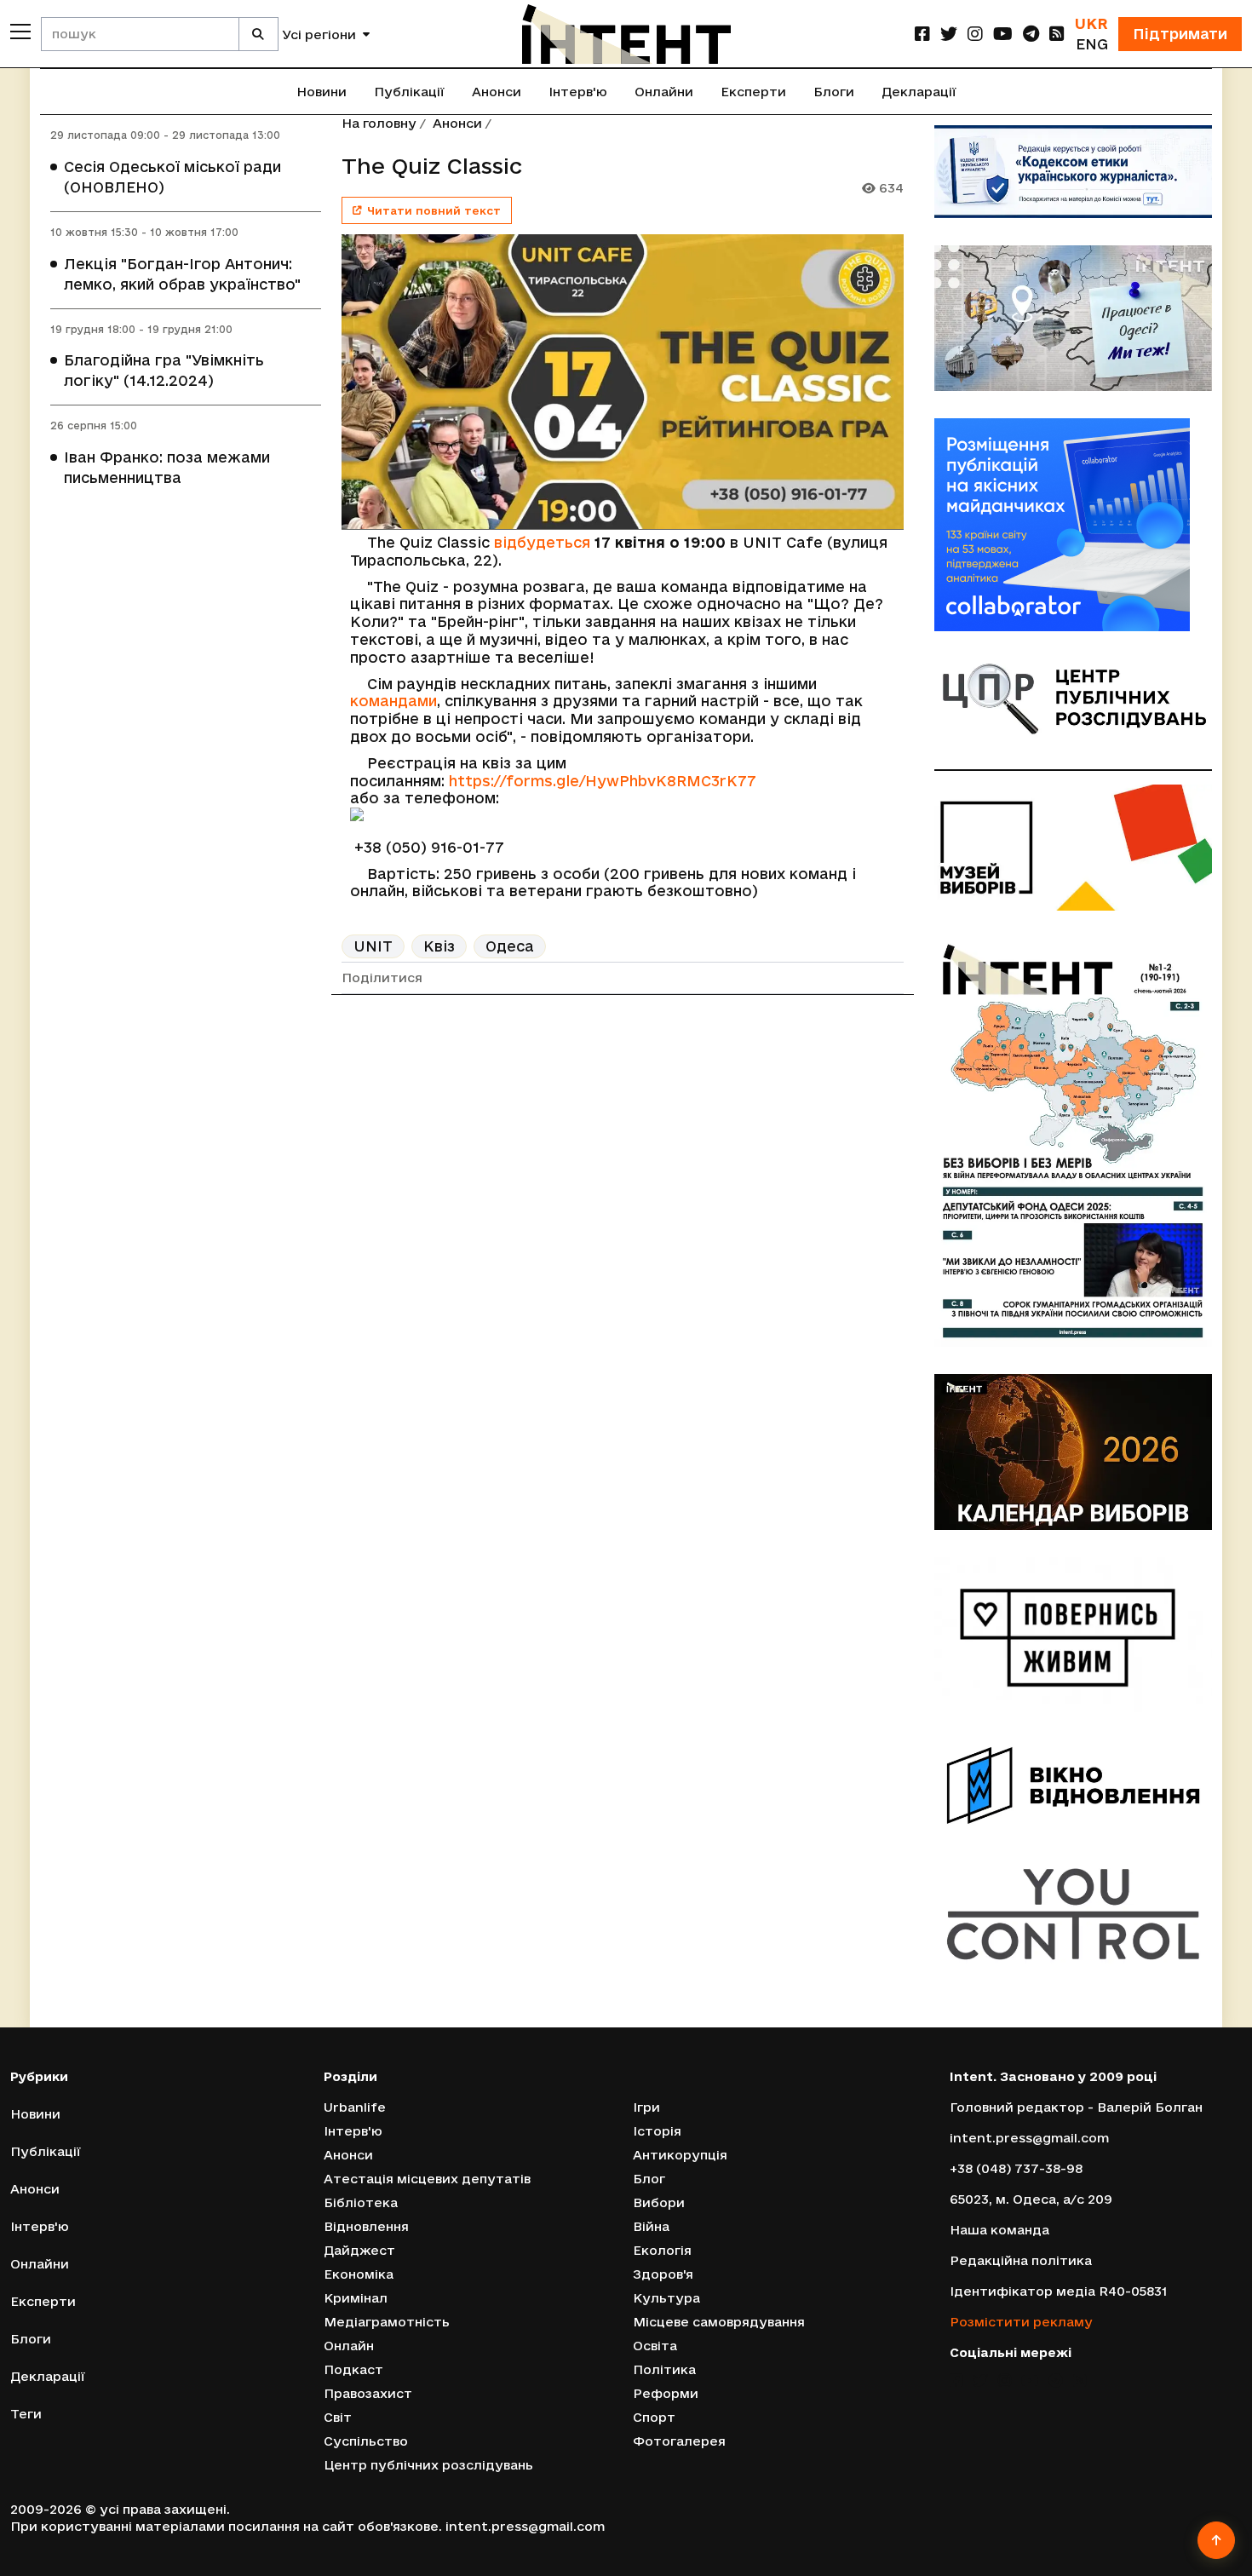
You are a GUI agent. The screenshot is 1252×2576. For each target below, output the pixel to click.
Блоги (834, 92)
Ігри (646, 2107)
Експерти (753, 92)
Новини (322, 92)
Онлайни (664, 92)
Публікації (409, 92)
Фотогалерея (679, 2441)
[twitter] (949, 34)
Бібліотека (361, 2202)
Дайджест (359, 2250)
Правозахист (368, 2393)
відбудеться (542, 542)
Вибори (659, 2202)
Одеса (510, 946)
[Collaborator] (1073, 525)
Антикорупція (680, 2155)
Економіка (359, 2274)
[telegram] (1031, 34)
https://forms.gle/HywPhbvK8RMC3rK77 (603, 781)
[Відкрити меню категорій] (20, 32)
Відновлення (366, 2226)
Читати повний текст (434, 210)
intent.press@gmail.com (1029, 2138)
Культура (666, 2298)
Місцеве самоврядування (719, 2322)
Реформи (666, 2393)
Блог (649, 2179)
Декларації (919, 92)
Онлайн (349, 2346)
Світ (338, 2417)
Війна (651, 2226)
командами (393, 701)
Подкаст (353, 2369)
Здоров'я (663, 2274)
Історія (657, 2131)
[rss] (1057, 34)
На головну (379, 123)
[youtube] (1003, 34)
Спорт (654, 2417)
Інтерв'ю (578, 92)
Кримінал (356, 2298)
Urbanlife (355, 2107)
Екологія (662, 2250)
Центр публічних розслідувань (428, 2465)
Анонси (497, 92)
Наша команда (999, 2230)
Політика (664, 2369)
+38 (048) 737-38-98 (1016, 2168)
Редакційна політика (1021, 2260)
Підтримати (1180, 34)
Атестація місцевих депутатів (427, 2179)
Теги (26, 2414)
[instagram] (975, 34)
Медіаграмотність (387, 2322)
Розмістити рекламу (1021, 2322)
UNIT (373, 946)
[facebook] (922, 34)
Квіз (439, 946)
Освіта (655, 2346)
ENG (1092, 44)
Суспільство (366, 2441)
